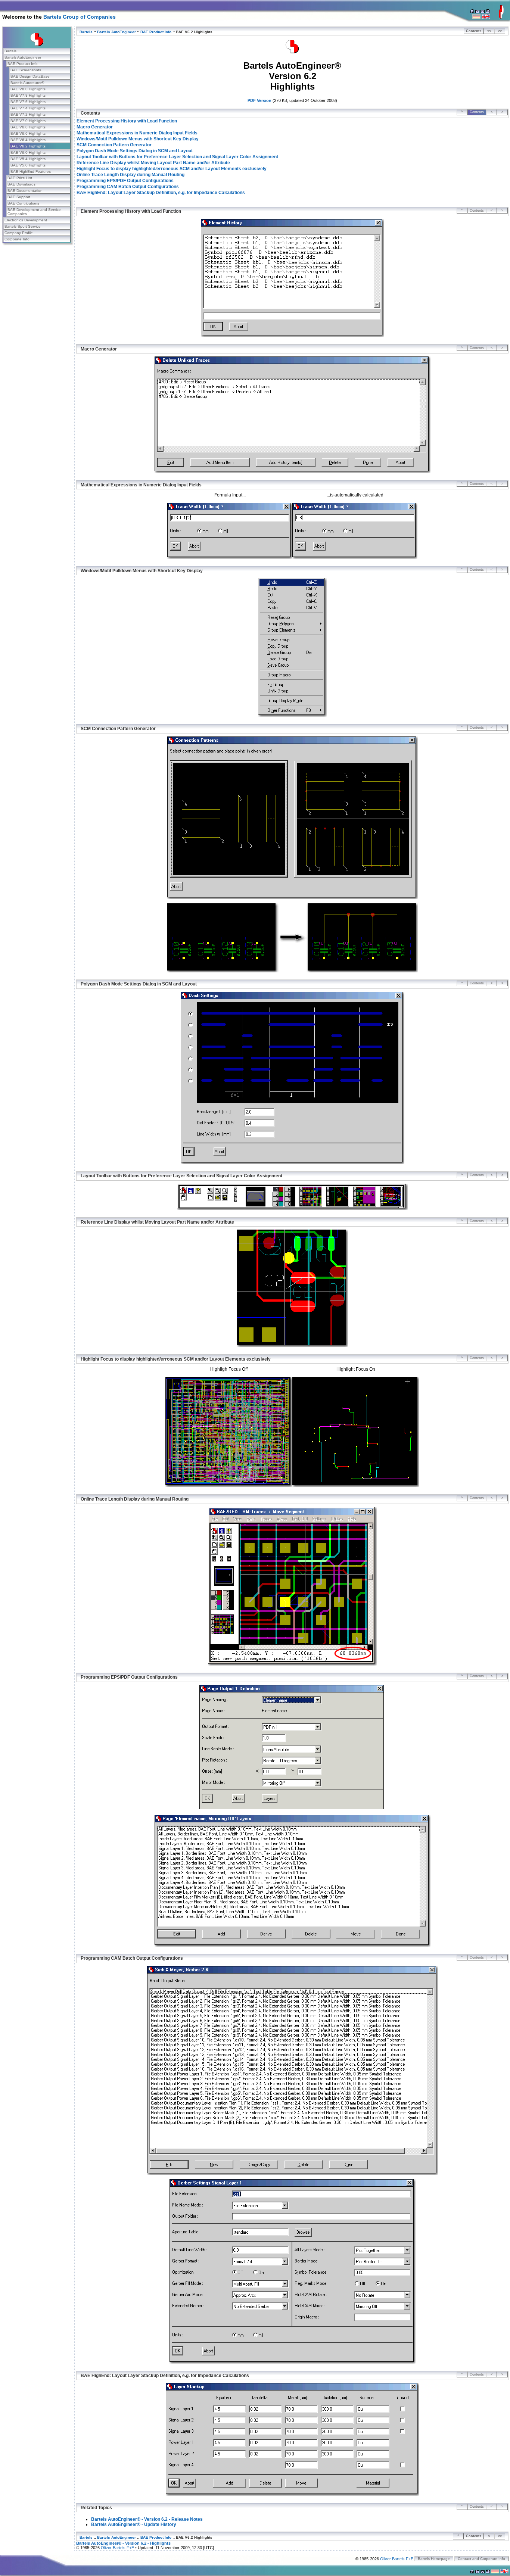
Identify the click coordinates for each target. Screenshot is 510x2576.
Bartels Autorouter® (27, 83)
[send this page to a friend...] (483, 12)
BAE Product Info (23, 64)
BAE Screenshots (26, 70)
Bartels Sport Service (23, 226)
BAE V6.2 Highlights (28, 146)
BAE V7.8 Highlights (28, 95)
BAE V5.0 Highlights (28, 165)
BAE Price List (20, 178)
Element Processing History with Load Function (127, 121)
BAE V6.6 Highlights (28, 133)
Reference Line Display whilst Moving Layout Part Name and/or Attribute (153, 163)
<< (489, 31)
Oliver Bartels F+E (117, 2548)
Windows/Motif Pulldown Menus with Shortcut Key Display (138, 139)
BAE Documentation (25, 191)
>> (500, 31)
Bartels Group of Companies (80, 17)
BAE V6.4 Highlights (28, 140)
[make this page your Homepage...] (472, 12)
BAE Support (19, 197)
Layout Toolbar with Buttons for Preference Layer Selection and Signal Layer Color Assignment (177, 157)
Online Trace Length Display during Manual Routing (130, 175)
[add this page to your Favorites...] (477, 12)
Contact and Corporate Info (481, 2559)
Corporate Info (17, 239)
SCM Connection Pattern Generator (114, 145)
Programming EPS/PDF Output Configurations (125, 181)
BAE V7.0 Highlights (28, 121)
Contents (474, 31)
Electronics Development (26, 220)
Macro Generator (95, 127)
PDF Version (259, 100)
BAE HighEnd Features (31, 172)
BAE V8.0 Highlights (28, 89)
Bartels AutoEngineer (23, 57)
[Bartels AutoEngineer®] (292, 52)
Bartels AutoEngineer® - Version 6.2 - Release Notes (147, 2519)
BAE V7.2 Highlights (28, 114)
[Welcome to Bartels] (501, 17)
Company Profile (19, 233)
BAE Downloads (21, 184)
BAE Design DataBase (30, 76)
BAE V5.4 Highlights (28, 159)
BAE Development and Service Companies (34, 212)
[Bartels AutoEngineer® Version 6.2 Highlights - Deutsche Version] (476, 17)
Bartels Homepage (434, 2559)
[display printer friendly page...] (488, 12)
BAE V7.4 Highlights (28, 108)
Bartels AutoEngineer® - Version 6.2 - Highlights (123, 2543)
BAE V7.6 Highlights (28, 102)
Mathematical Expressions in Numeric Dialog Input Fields (137, 133)
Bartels (10, 51)
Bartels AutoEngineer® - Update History (134, 2524)
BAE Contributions (23, 203)
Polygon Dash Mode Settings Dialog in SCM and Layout (135, 151)
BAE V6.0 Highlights (28, 152)
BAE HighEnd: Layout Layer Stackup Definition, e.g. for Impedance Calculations (161, 193)
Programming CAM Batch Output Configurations (128, 187)
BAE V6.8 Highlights (28, 127)
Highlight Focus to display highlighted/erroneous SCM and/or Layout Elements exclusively (172, 169)
